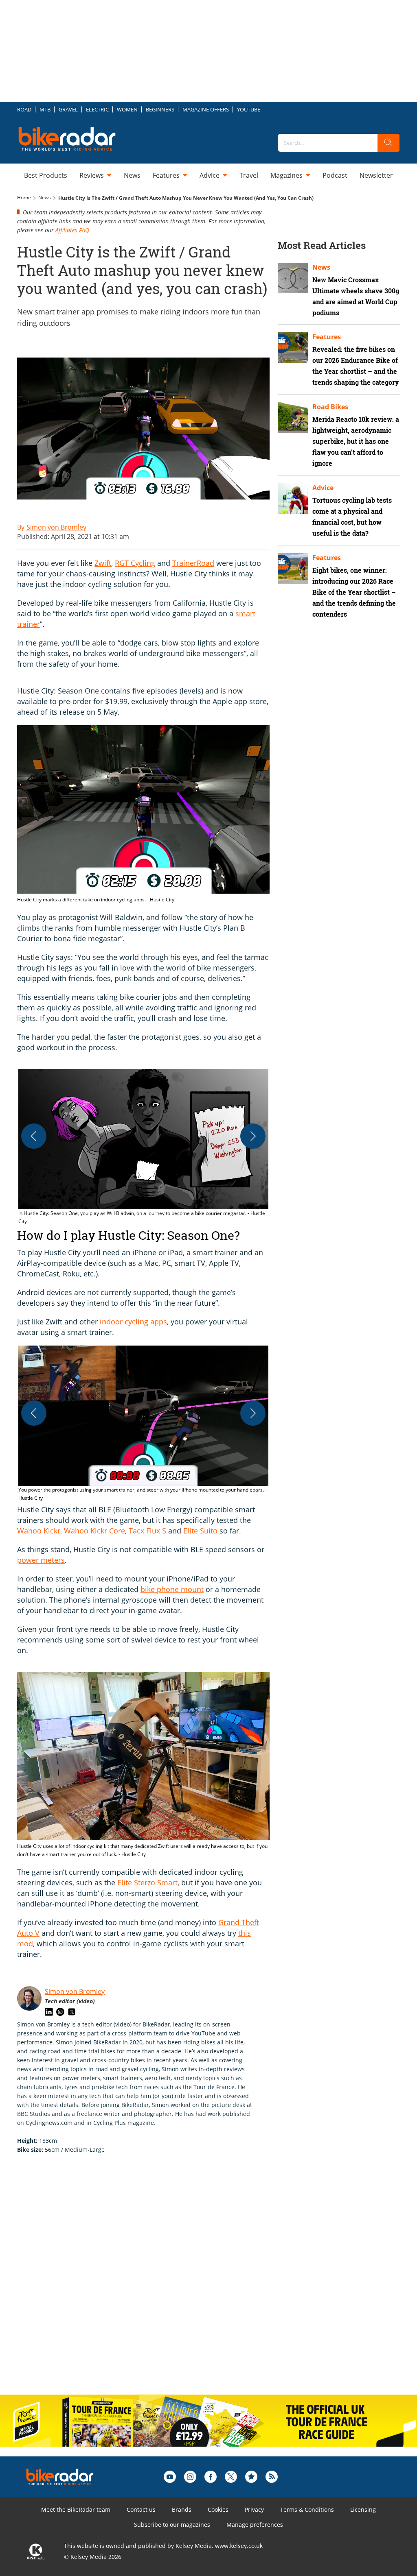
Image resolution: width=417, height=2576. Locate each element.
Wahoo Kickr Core (94, 1531)
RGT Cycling (135, 563)
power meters (41, 1560)
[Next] (253, 1136)
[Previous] (34, 1136)
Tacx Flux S (147, 1531)
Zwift (103, 563)
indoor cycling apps (133, 1322)
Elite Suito (200, 1531)
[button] (143, 1147)
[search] (388, 143)
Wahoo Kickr (39, 1531)
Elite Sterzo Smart (147, 1882)
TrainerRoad (193, 563)
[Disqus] (151, 2283)
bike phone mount (172, 1589)
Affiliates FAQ (72, 230)
